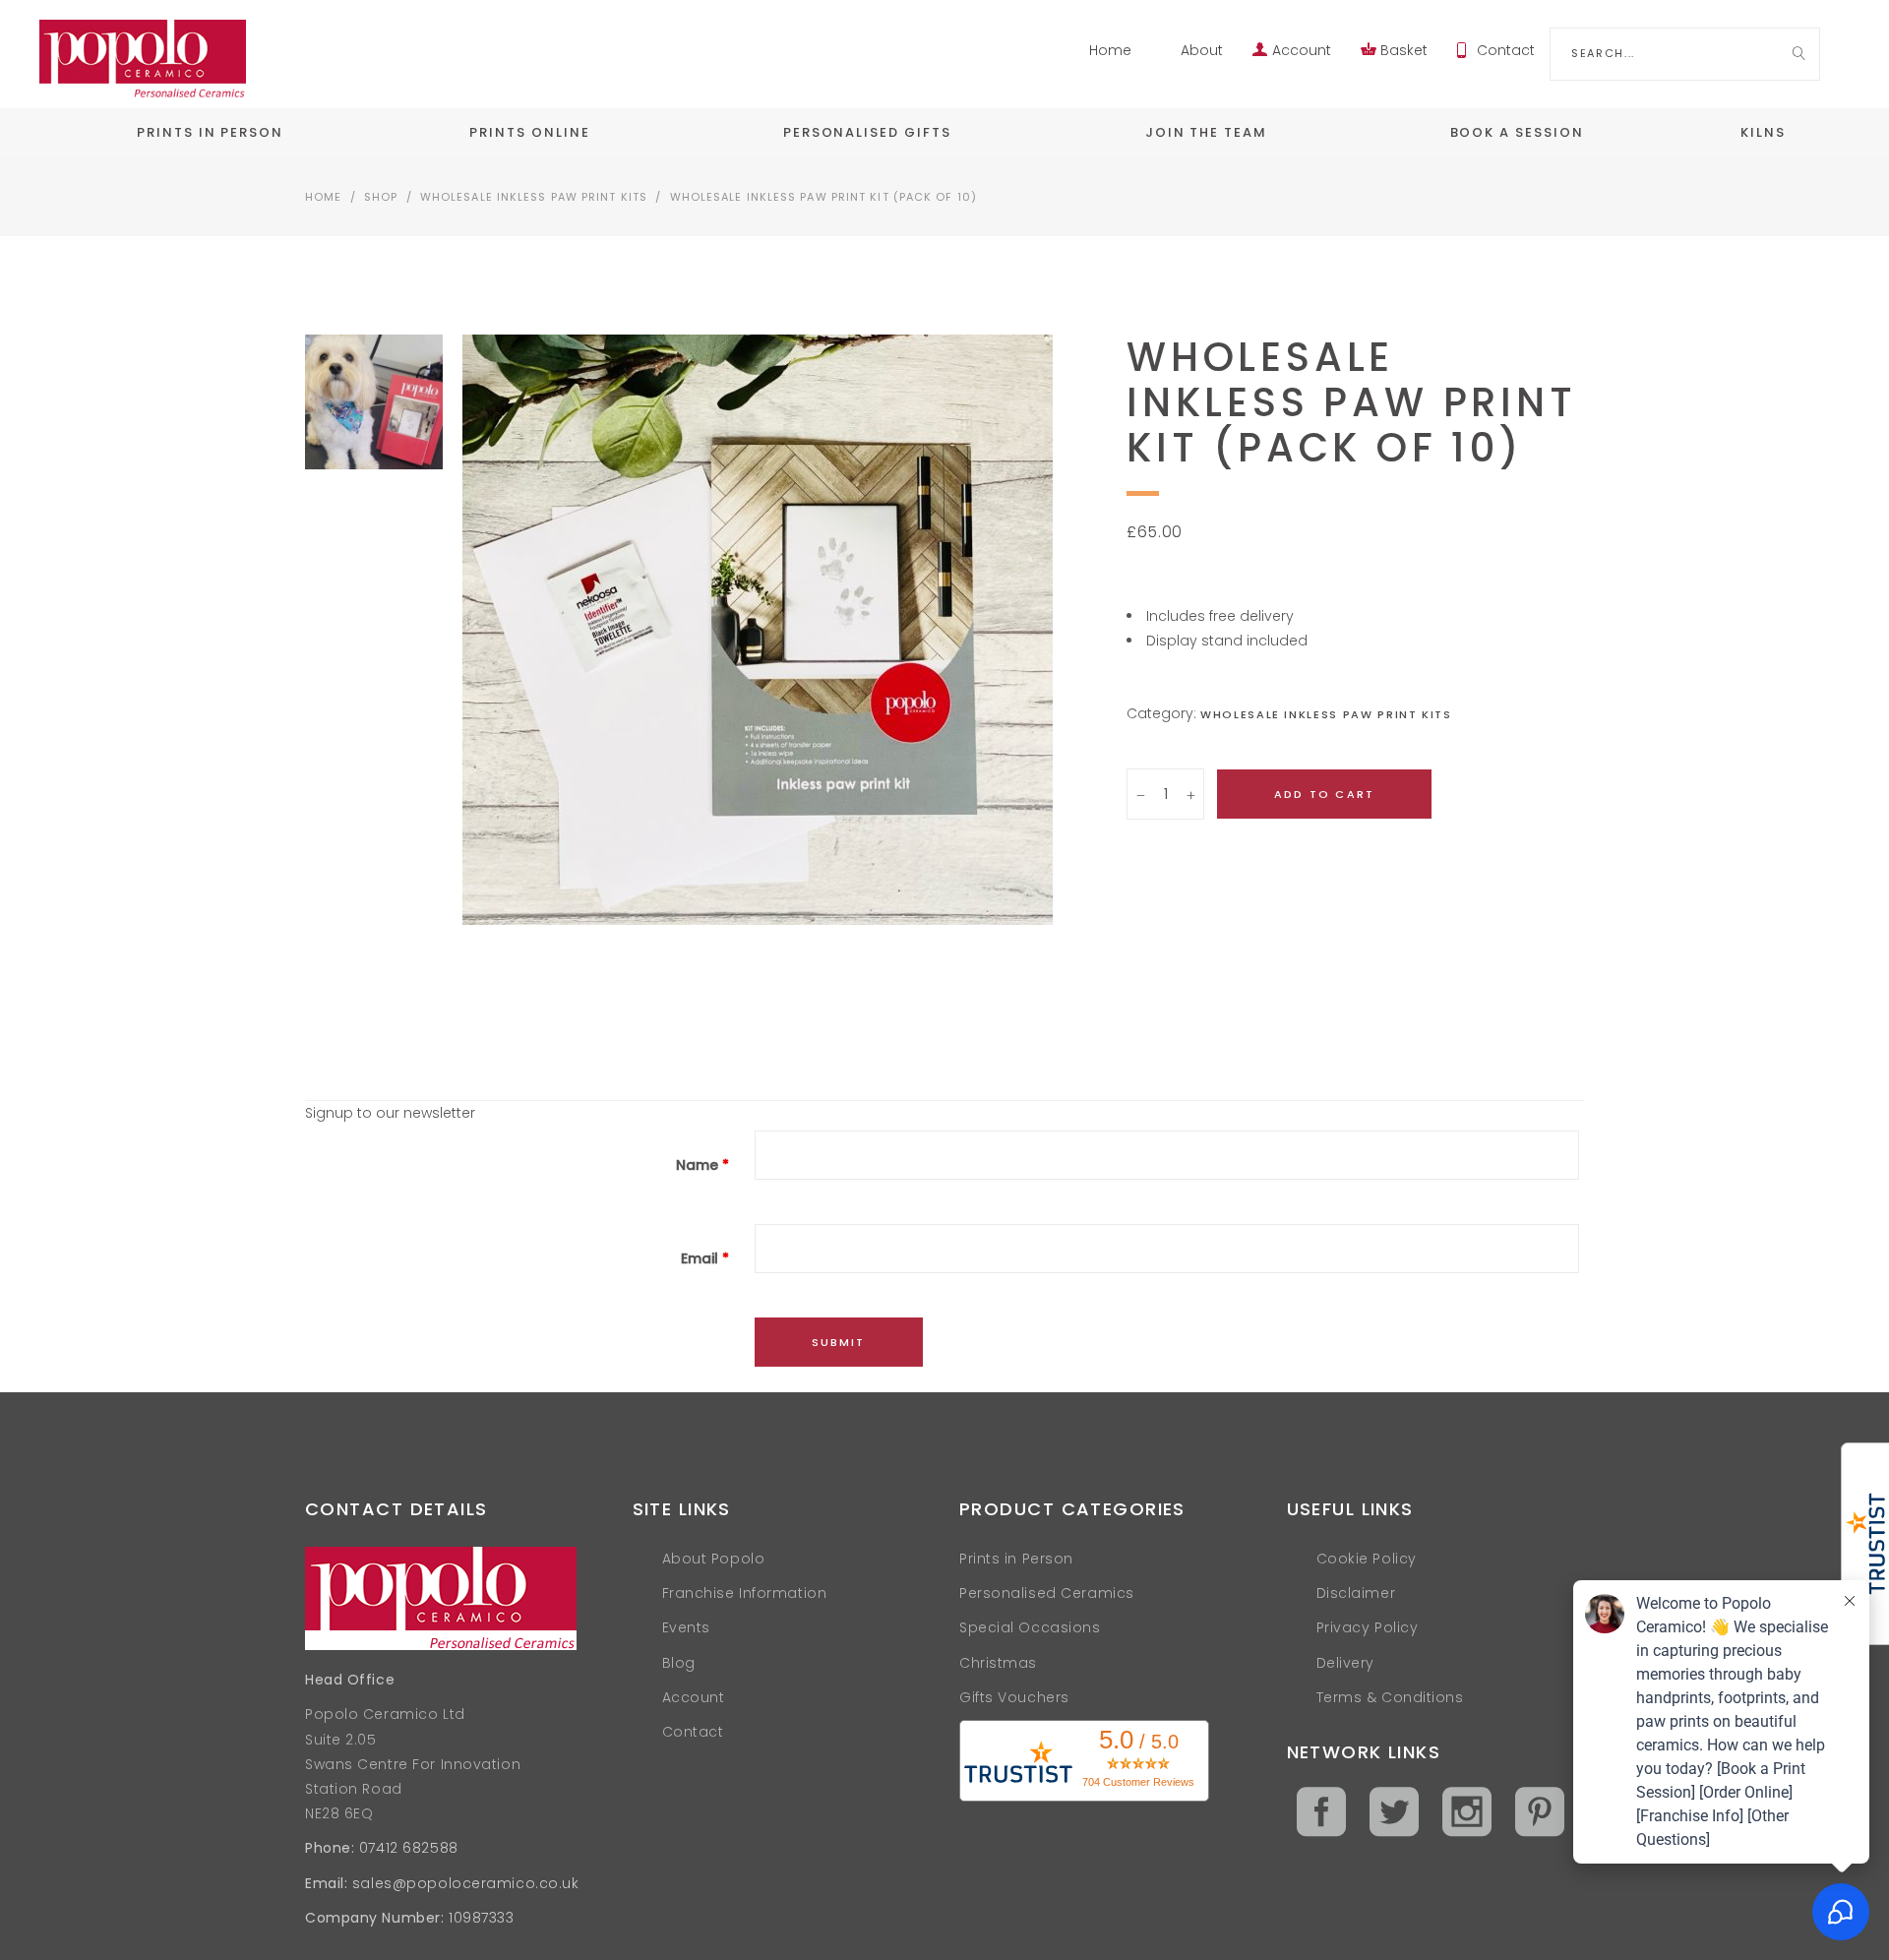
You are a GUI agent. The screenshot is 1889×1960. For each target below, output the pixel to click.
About (1202, 50)
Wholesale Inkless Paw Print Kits (534, 197)
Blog (679, 1663)
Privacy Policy (1368, 1627)
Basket (1404, 50)
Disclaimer (1356, 1593)
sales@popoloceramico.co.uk (466, 1883)
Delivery (1345, 1663)
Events (686, 1627)
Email (705, 1258)
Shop (381, 197)
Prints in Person (1016, 1559)
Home (1110, 50)
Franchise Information (745, 1593)
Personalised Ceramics (1047, 1593)
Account (1302, 50)
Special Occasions (1030, 1627)
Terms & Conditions (1390, 1697)
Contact (1506, 50)
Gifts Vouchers (1014, 1697)
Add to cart (1324, 794)
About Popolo (714, 1559)
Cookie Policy (1367, 1559)
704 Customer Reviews (1138, 1782)
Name (702, 1165)
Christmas (998, 1663)
